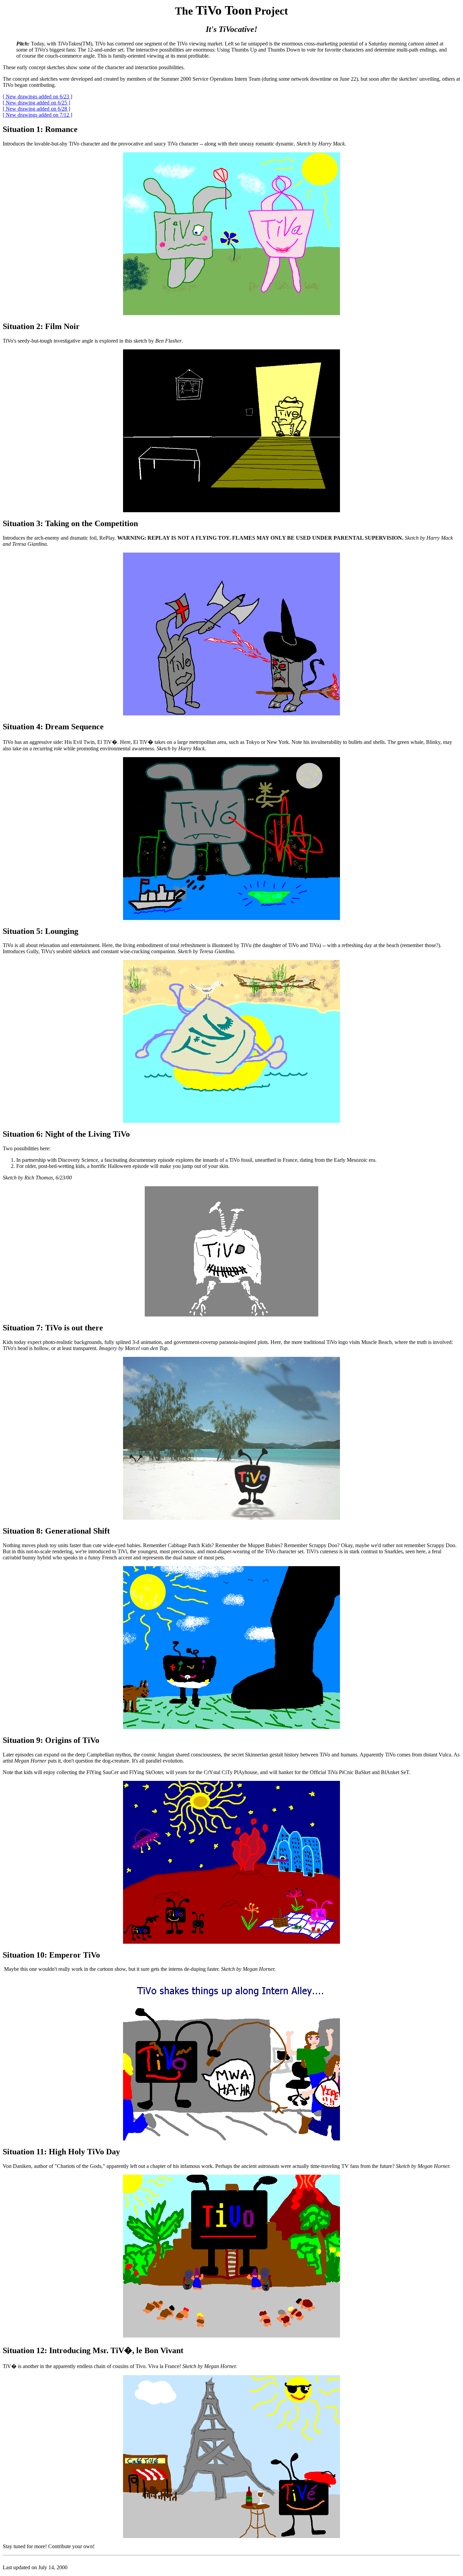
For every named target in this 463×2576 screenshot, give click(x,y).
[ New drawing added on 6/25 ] (36, 103)
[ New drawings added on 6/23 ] (37, 97)
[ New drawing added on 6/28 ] (36, 109)
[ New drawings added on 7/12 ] (37, 115)
